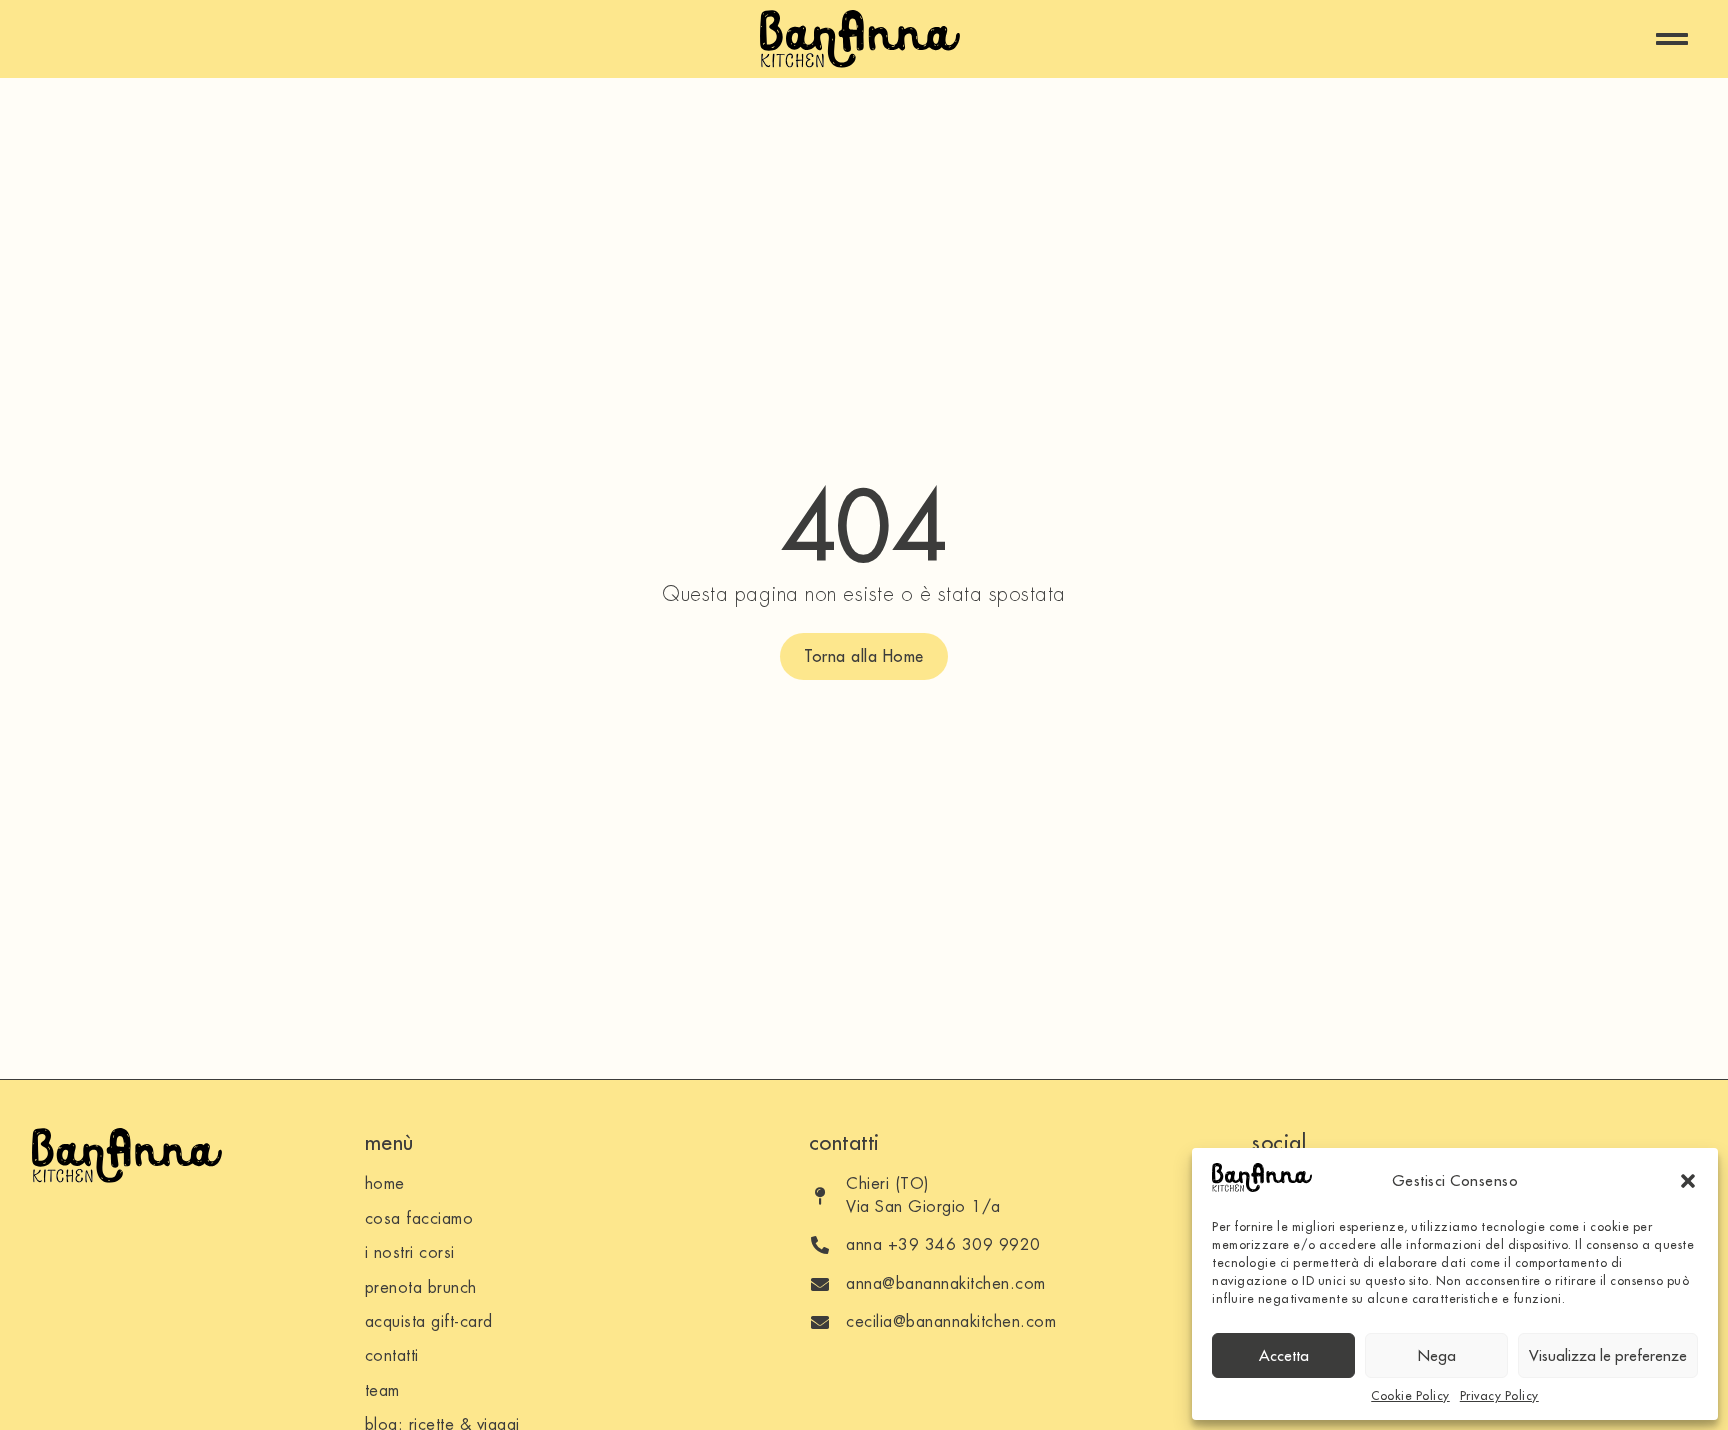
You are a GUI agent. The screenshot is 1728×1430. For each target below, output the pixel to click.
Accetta (1284, 1355)
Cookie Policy (1410, 1395)
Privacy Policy (1499, 1395)
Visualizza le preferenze (1608, 1355)
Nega (1437, 1355)
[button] (1688, 1181)
